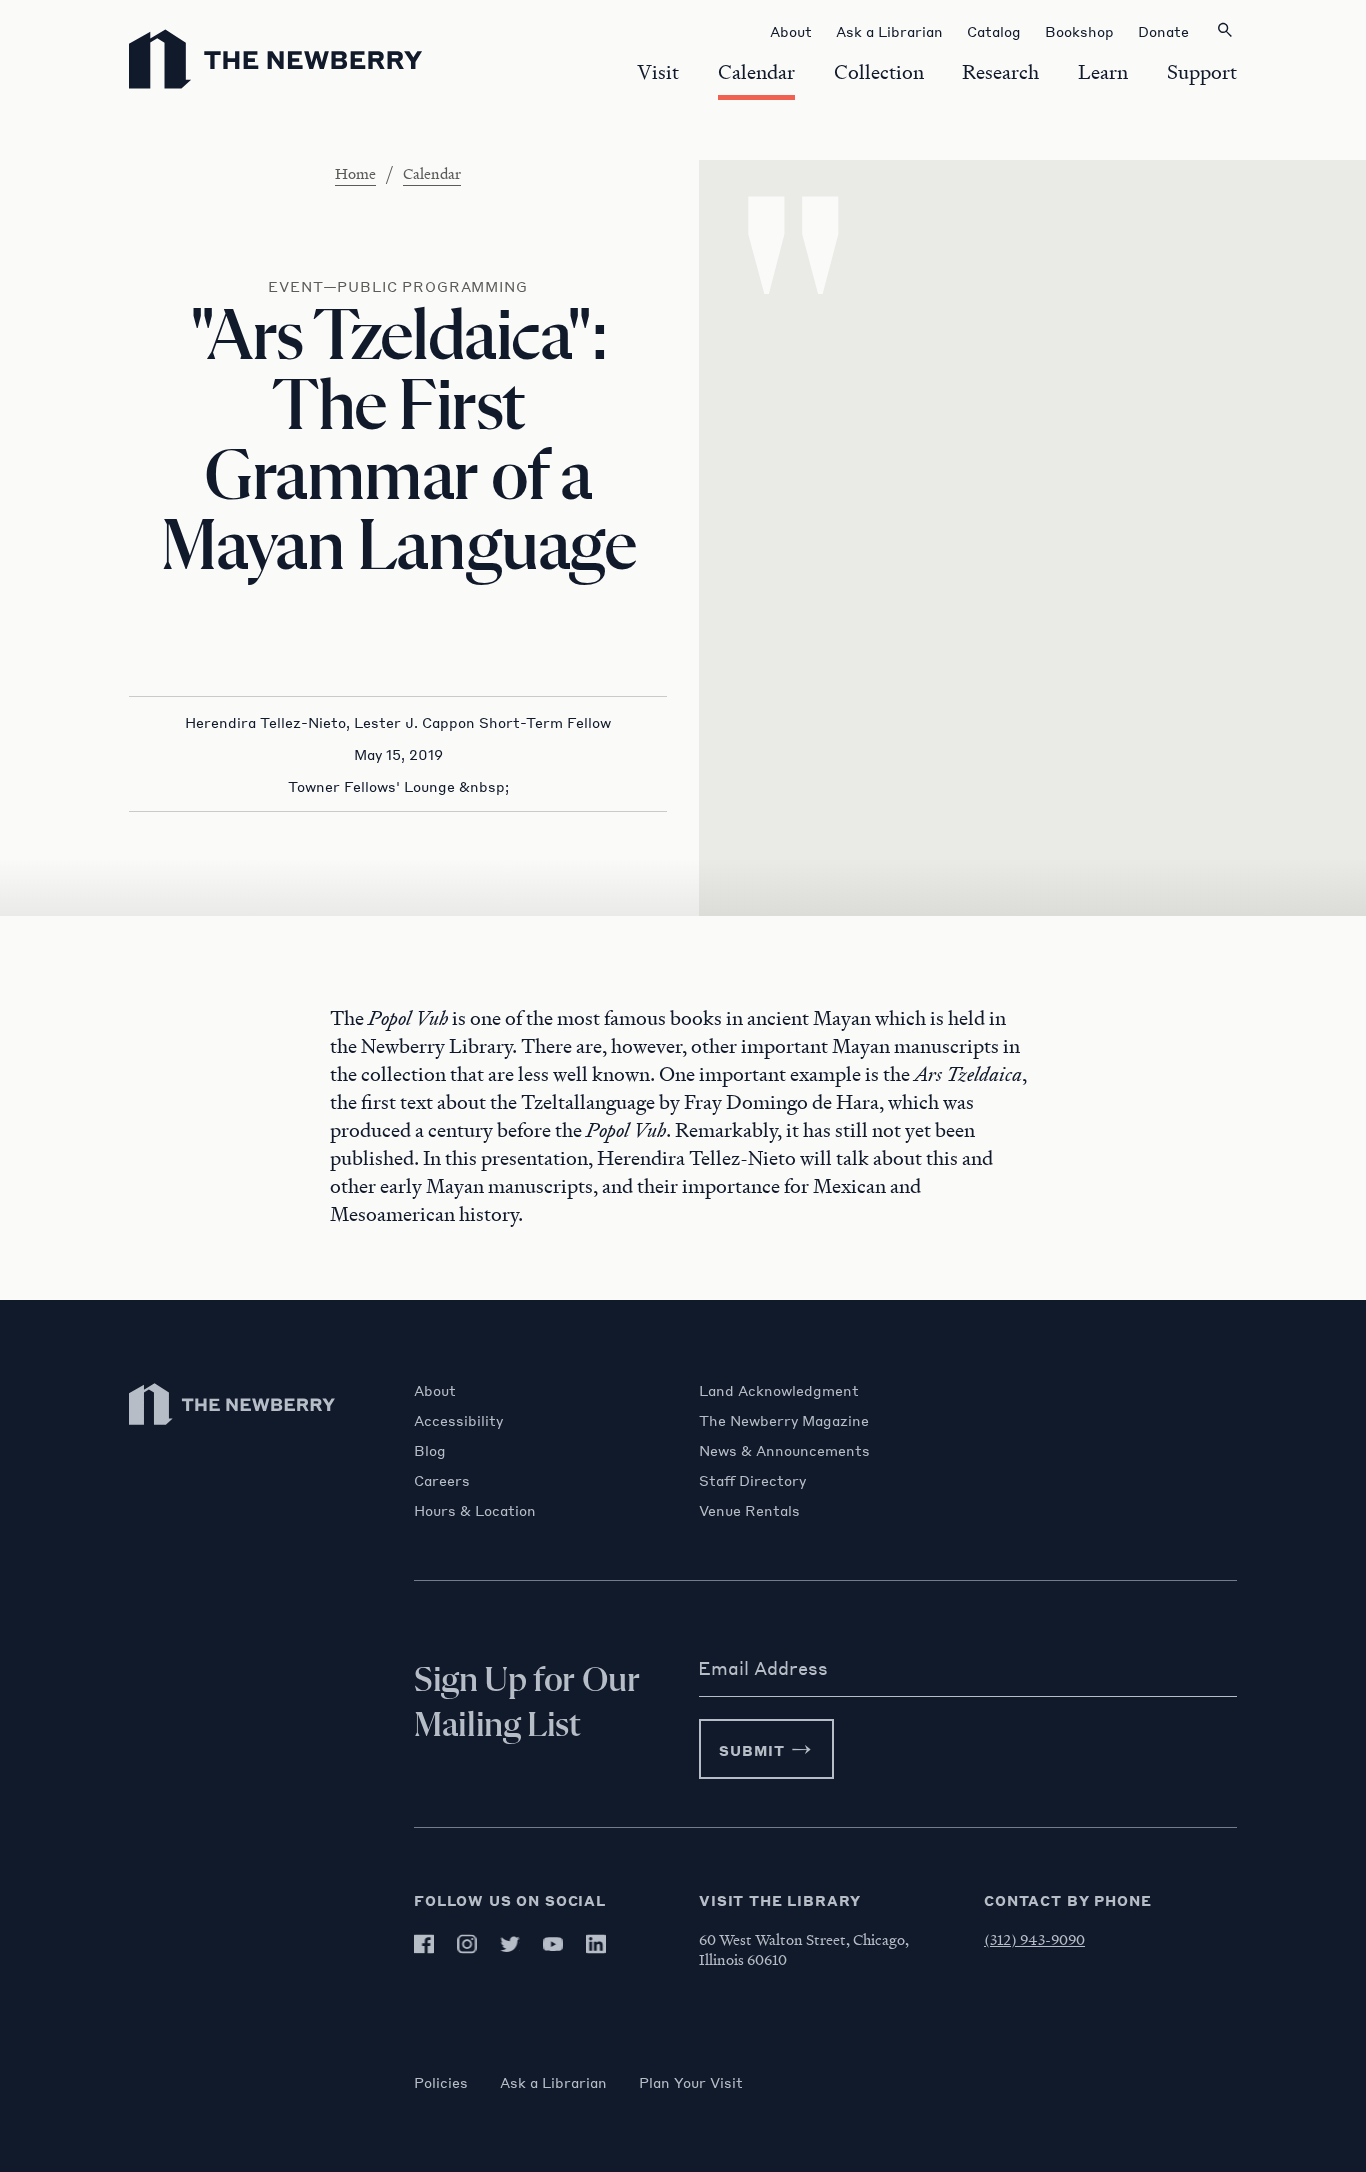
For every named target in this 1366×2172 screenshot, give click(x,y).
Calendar (432, 173)
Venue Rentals (749, 1510)
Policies (441, 2082)
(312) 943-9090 (1034, 1939)
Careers (442, 1480)
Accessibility (458, 1420)
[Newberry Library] (233, 1434)
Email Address (763, 1668)
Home (355, 173)
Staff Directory (752, 1480)
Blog (430, 1450)
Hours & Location (475, 1510)
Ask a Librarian (553, 2082)
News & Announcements (784, 1450)
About (435, 1390)
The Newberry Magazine (784, 1420)
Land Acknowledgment (779, 1390)
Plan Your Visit (691, 2082)
